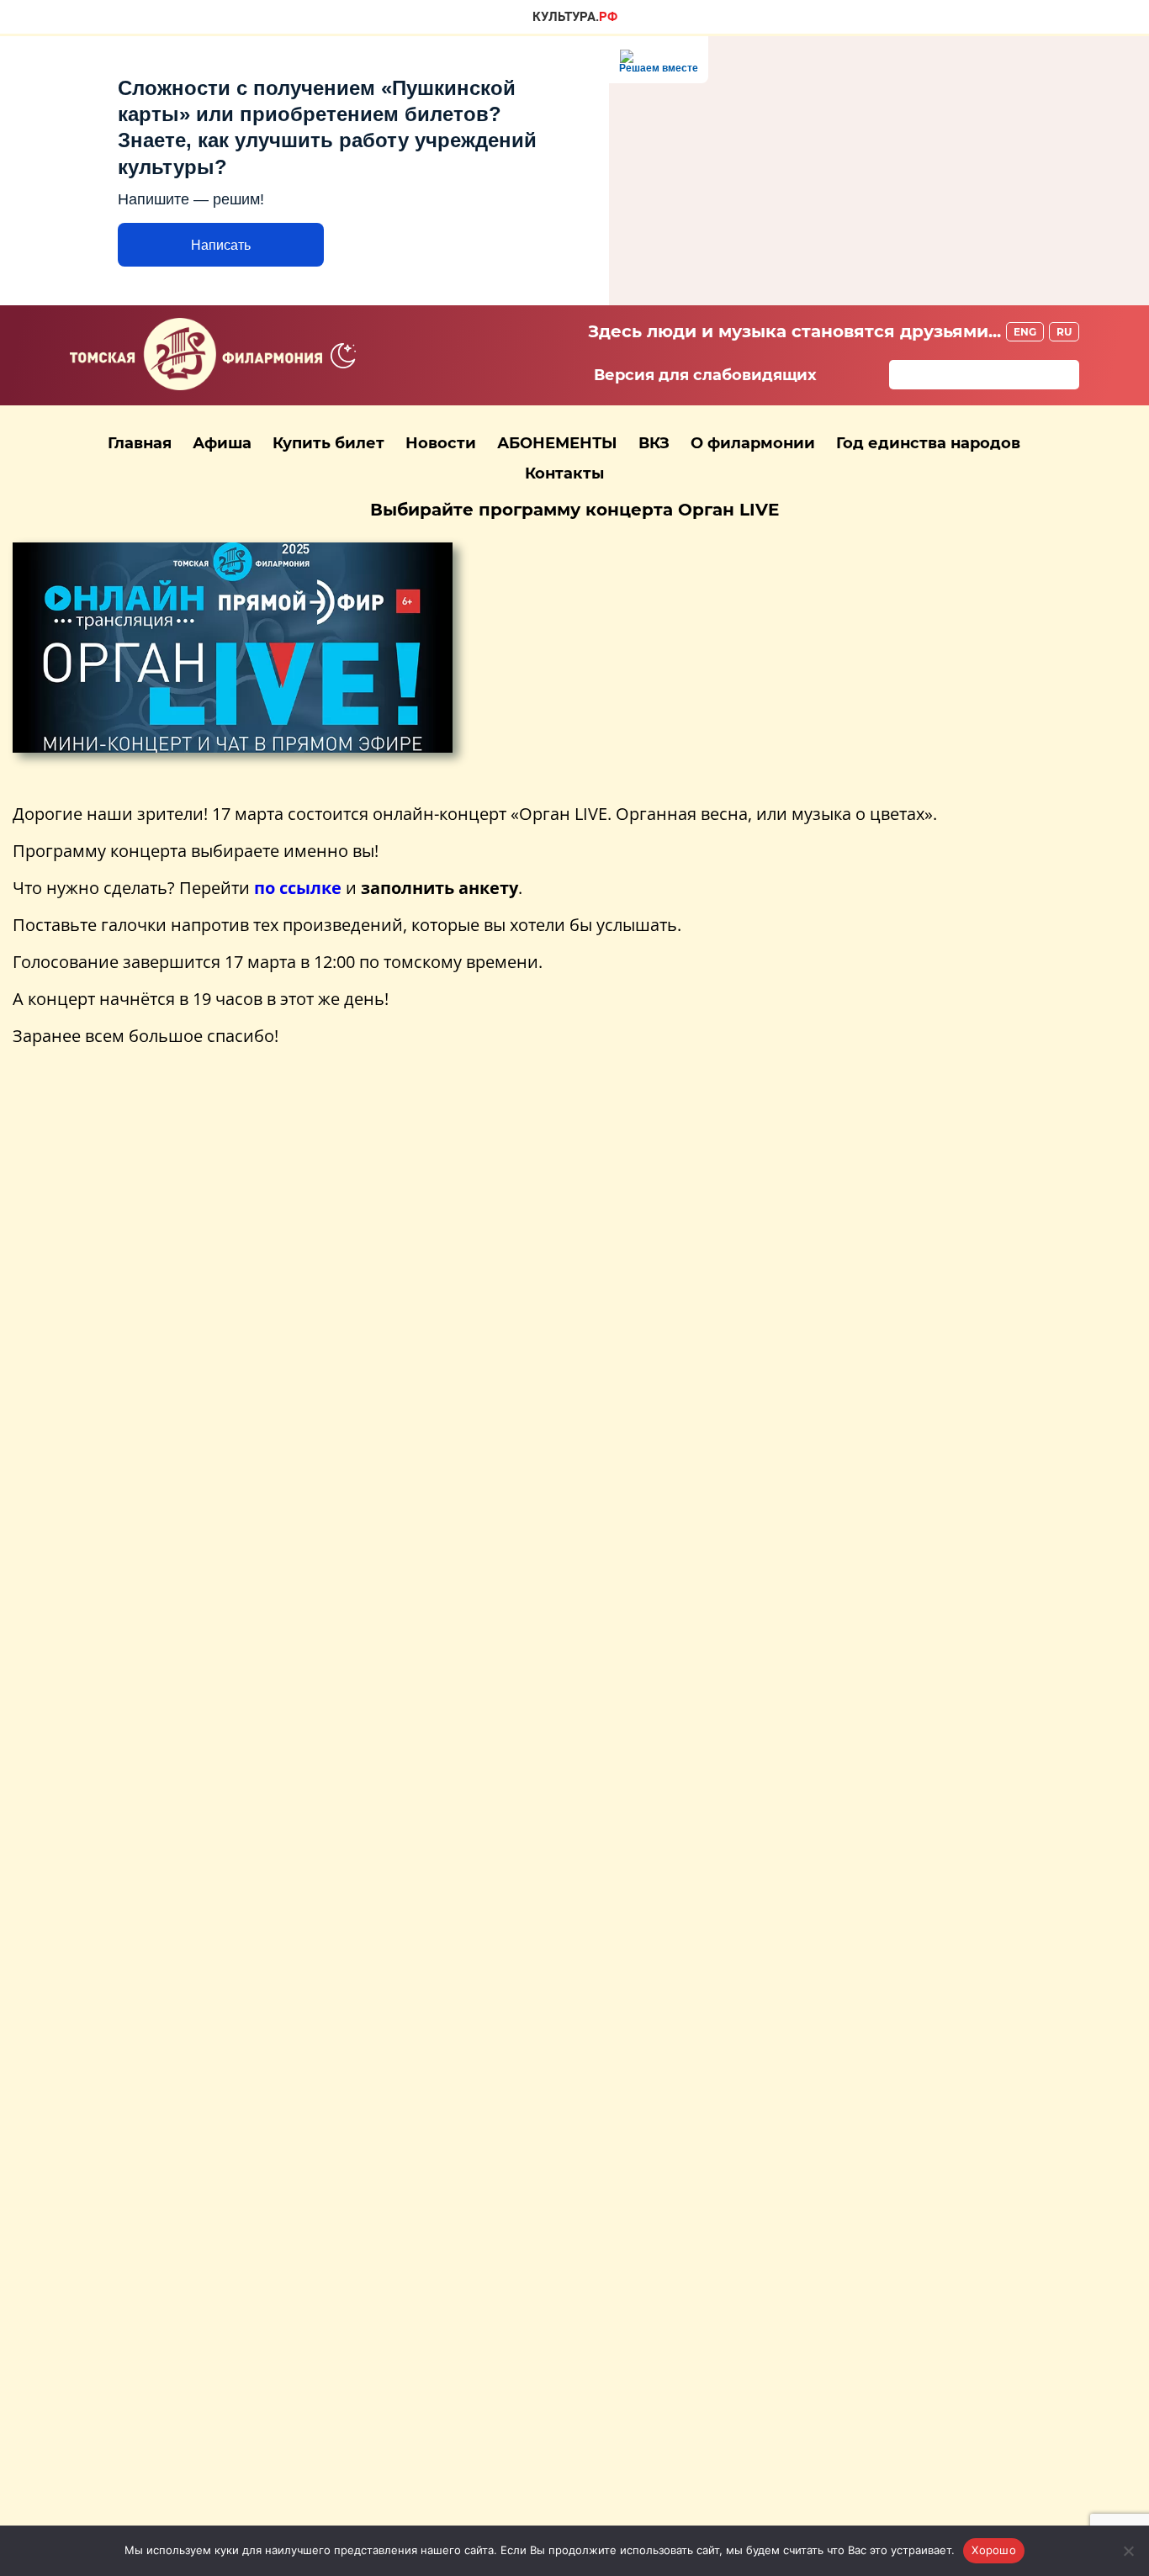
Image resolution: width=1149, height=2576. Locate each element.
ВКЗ (654, 443)
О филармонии (753, 443)
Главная (140, 443)
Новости (441, 443)
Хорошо (994, 2550)
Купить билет (328, 443)
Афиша (222, 443)
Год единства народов (928, 443)
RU (1064, 332)
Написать (221, 245)
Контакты (564, 473)
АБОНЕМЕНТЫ (557, 443)
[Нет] (1128, 2551)
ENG (1025, 332)
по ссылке (298, 888)
